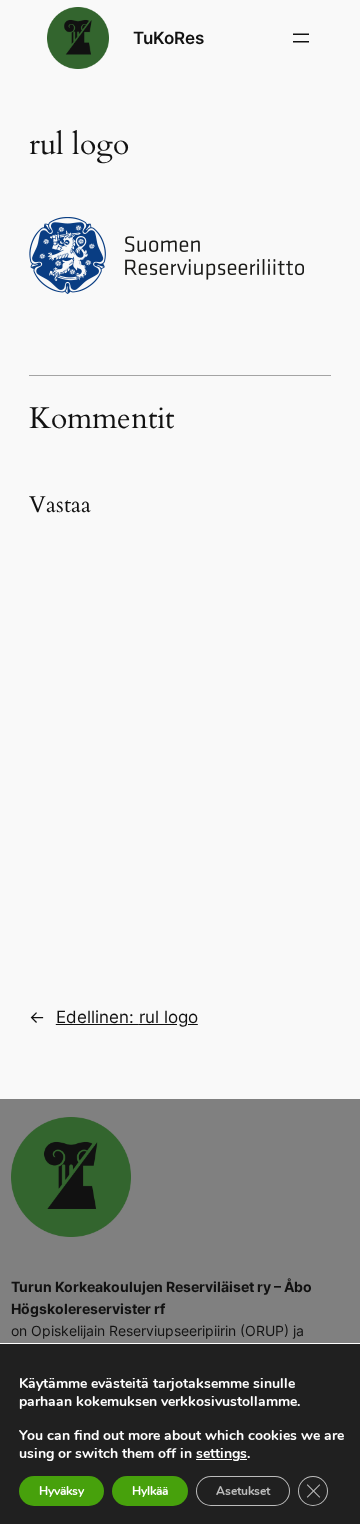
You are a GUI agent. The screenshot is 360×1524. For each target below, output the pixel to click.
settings (221, 1454)
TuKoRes (168, 38)
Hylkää (150, 1491)
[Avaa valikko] (301, 38)
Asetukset (243, 1491)
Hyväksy (61, 1491)
